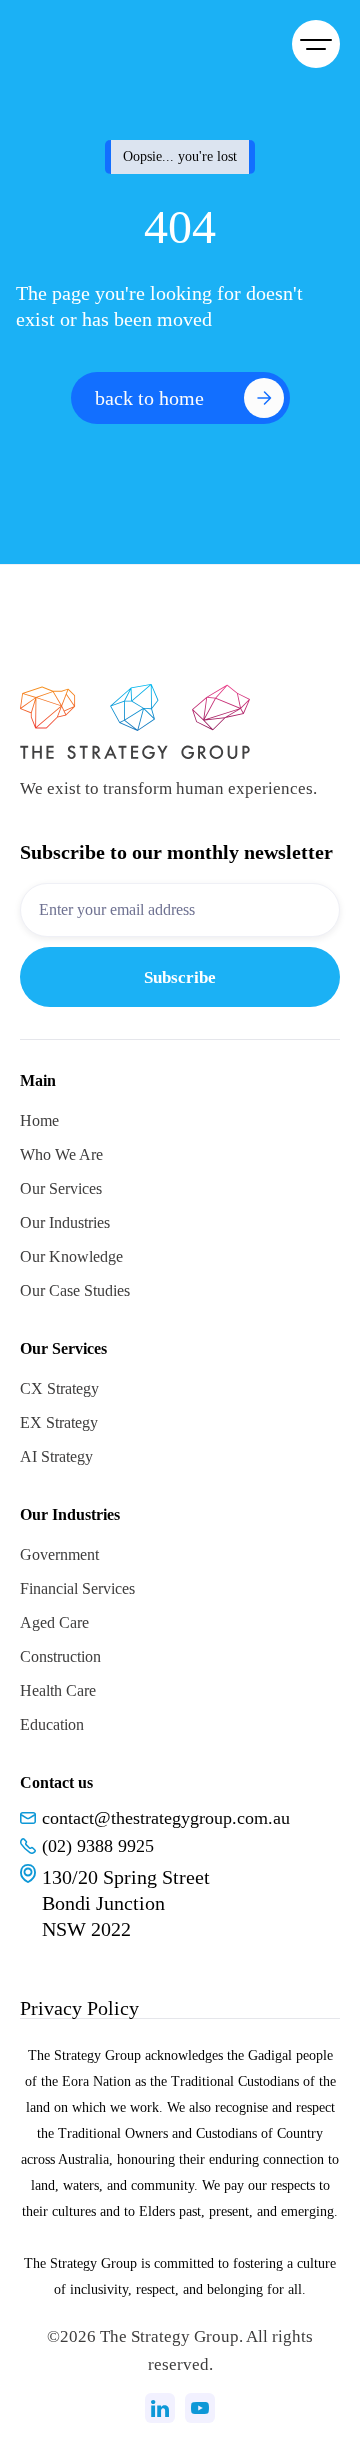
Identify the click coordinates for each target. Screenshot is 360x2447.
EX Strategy (59, 1422)
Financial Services (77, 1588)
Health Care (58, 1690)
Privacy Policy (79, 2008)
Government (59, 1554)
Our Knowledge (71, 1256)
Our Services (61, 1188)
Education (52, 1724)
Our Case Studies (75, 1290)
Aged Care (54, 1622)
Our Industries (65, 1222)
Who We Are (61, 1154)
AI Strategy (56, 1456)
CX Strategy (59, 1388)
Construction (60, 1656)
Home (39, 1120)
